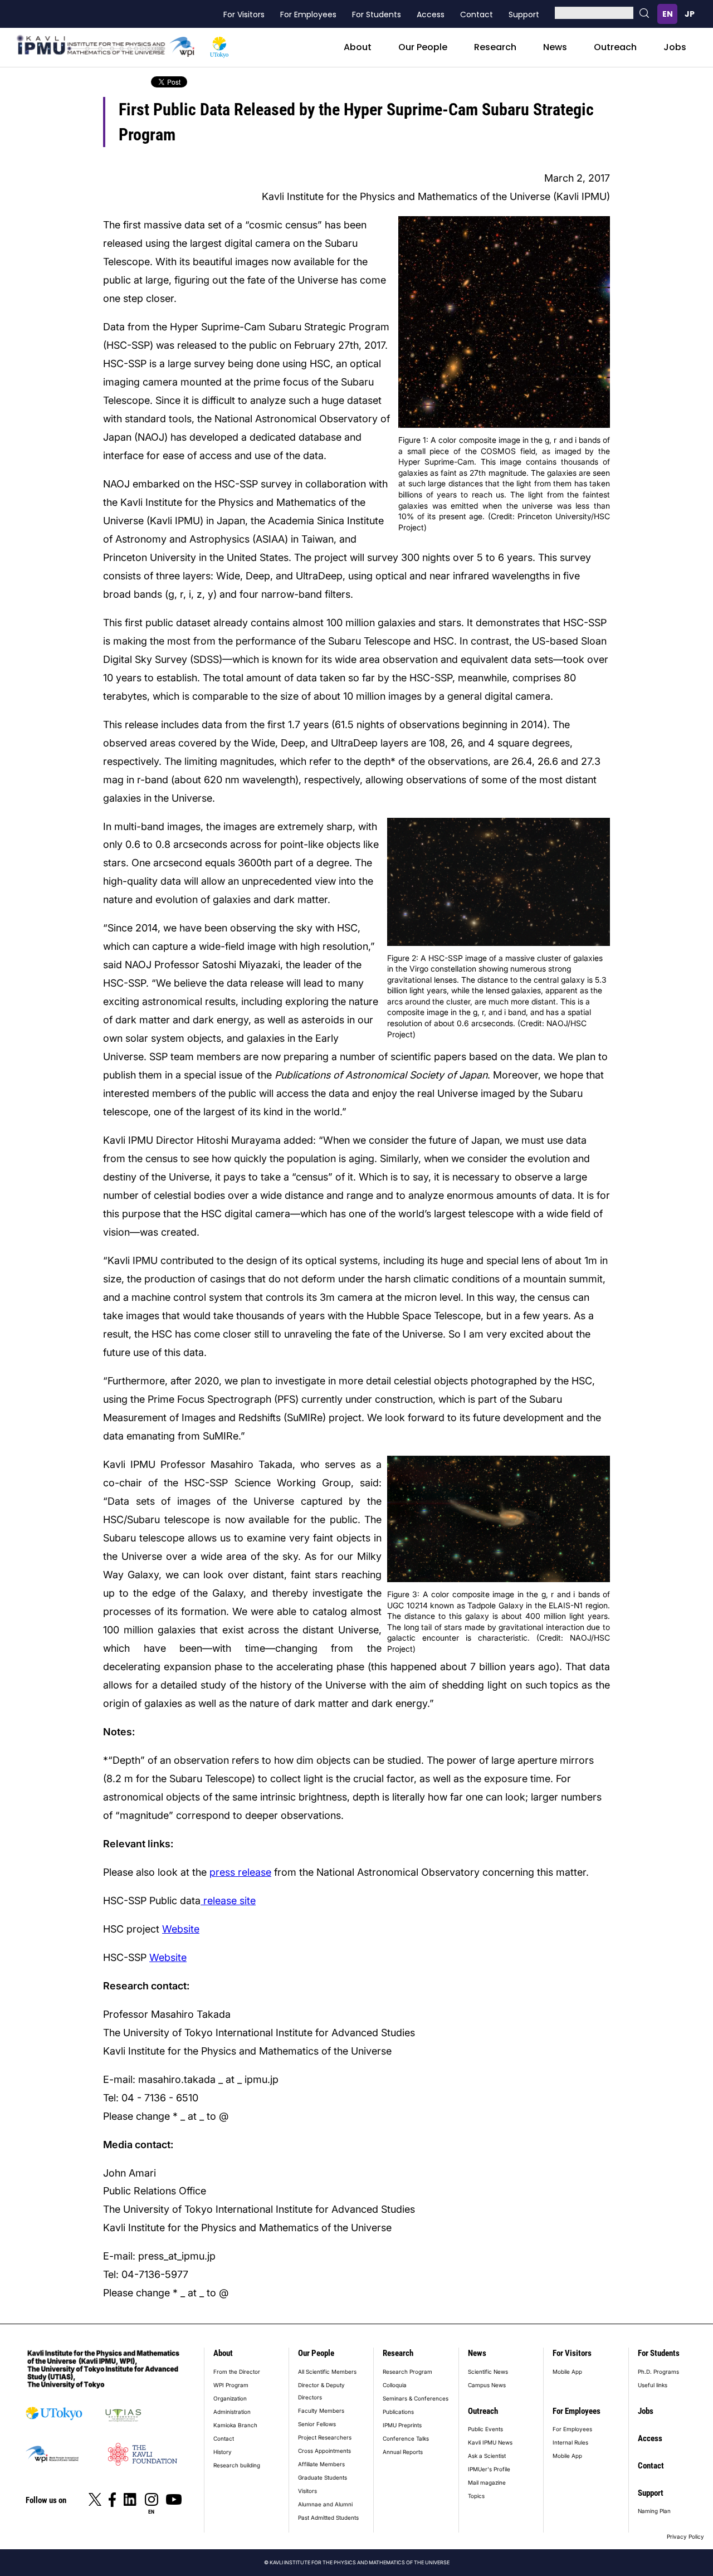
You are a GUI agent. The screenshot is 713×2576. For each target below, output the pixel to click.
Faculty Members (321, 2411)
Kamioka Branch (235, 2425)
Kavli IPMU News (490, 2442)
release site (228, 1901)
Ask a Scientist (487, 2456)
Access (431, 14)
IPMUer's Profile (489, 2469)
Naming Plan (654, 2511)
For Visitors (244, 14)
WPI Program (231, 2385)
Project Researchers (325, 2437)
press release (240, 1872)
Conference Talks (406, 2438)
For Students (377, 14)
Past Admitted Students (328, 2518)
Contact (477, 14)
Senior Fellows (317, 2424)
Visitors (307, 2491)
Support (524, 14)
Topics (476, 2496)
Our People (423, 47)
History (223, 2452)
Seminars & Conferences (416, 2398)
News (555, 47)
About (358, 47)
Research (495, 47)
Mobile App (567, 2372)
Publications (398, 2412)
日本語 (690, 14)
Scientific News (488, 2372)
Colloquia (395, 2385)
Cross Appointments (324, 2451)
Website (181, 1929)
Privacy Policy (685, 2536)
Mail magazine (487, 2482)
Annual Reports (403, 2452)
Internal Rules (570, 2442)
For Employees (308, 14)
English (667, 14)
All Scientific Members (327, 2372)
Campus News (487, 2385)
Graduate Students (323, 2477)
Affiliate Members (321, 2464)
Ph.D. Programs (658, 2372)
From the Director (237, 2372)
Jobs (675, 47)
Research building (237, 2465)
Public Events (485, 2429)
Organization (230, 2398)
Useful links (653, 2385)
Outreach (615, 47)
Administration (232, 2412)
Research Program (407, 2372)
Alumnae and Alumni (325, 2504)
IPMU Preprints (402, 2425)
